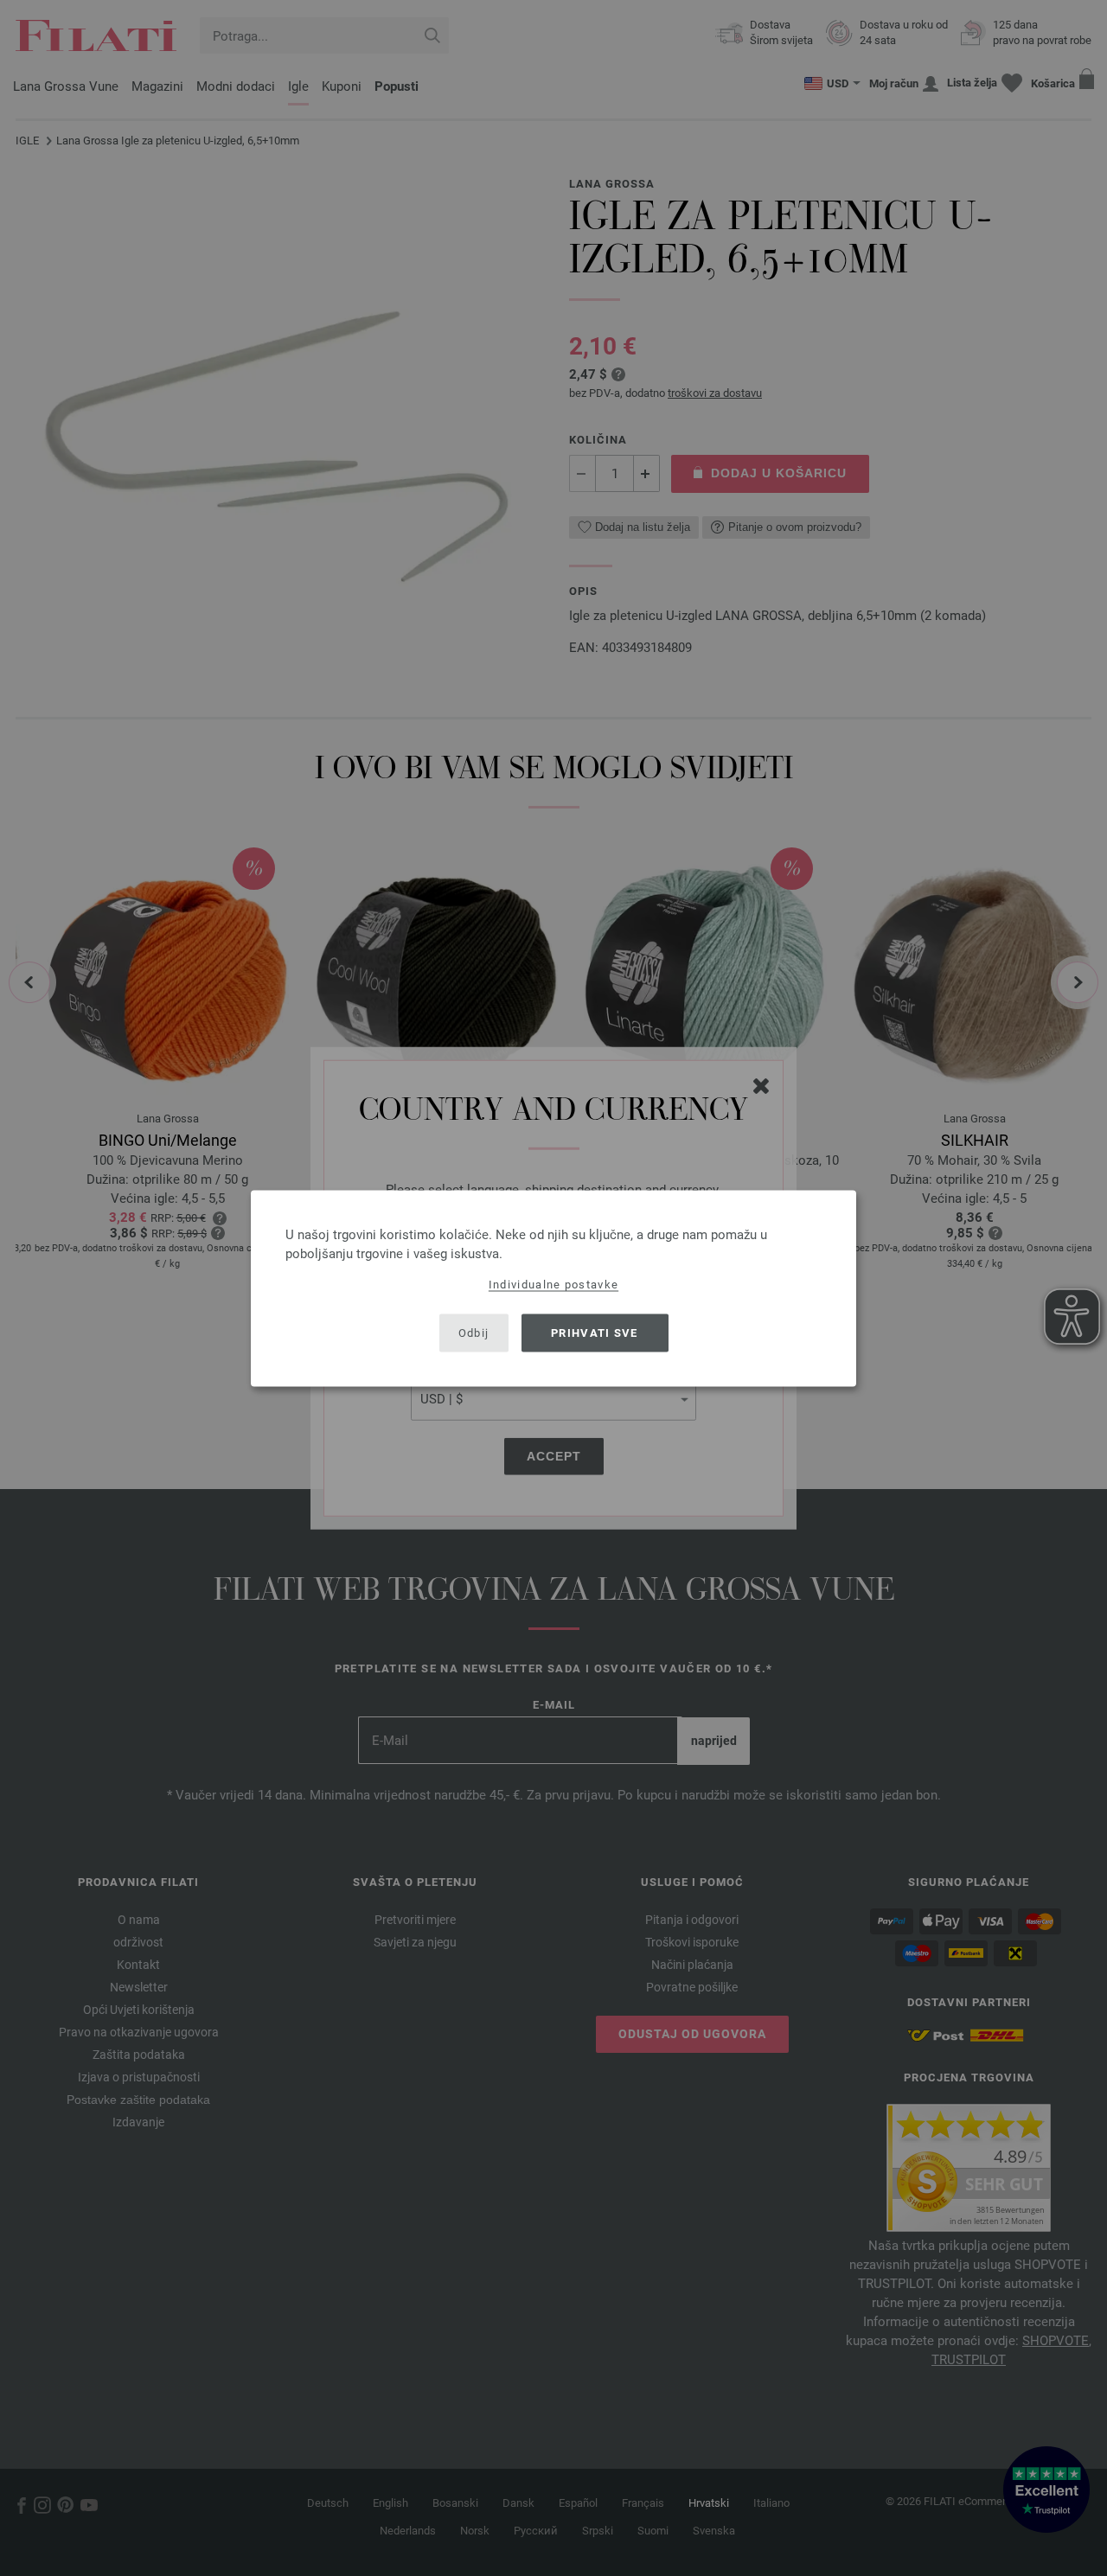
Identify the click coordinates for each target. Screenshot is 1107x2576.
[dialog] (553, 1288)
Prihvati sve (595, 1333)
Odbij (474, 1333)
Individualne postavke (553, 1284)
